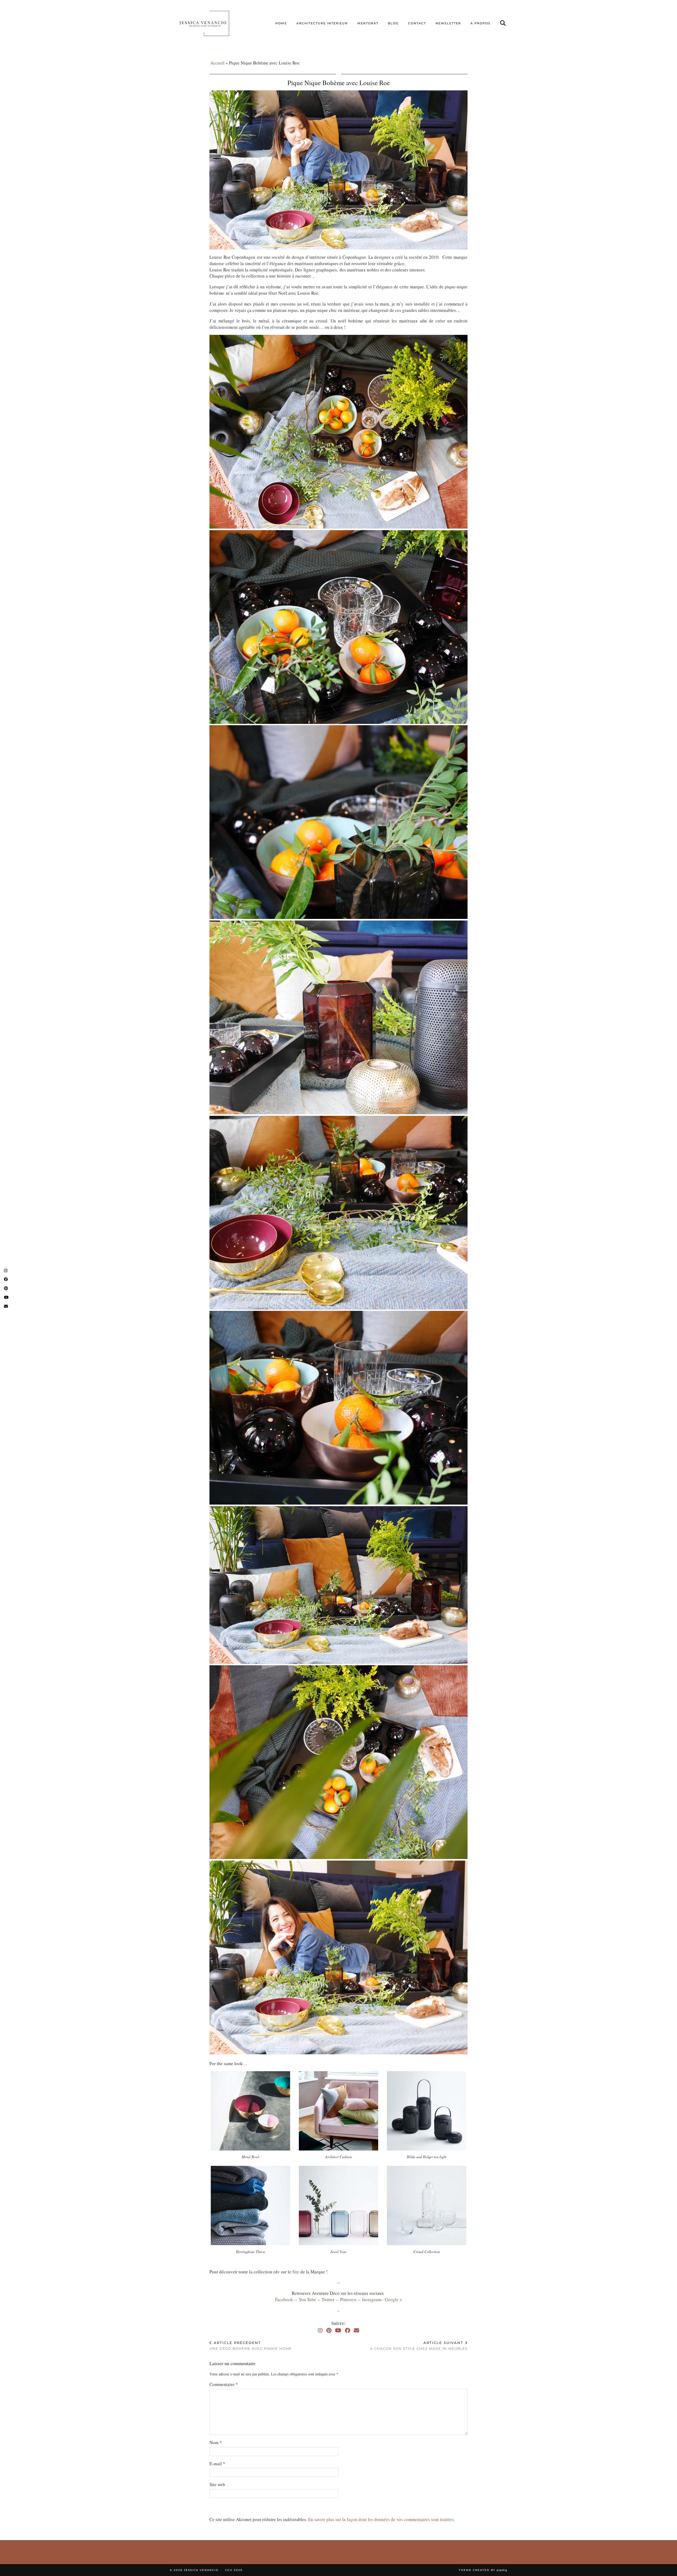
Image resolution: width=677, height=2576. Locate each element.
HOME (281, 23)
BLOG (393, 23)
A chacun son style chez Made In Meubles (419, 2346)
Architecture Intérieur (322, 23)
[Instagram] (320, 2330)
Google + (394, 2299)
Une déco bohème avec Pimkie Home (251, 2346)
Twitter (329, 2299)
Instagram (371, 2299)
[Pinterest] (329, 2330)
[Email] (356, 2330)
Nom (216, 2442)
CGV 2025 (234, 2570)
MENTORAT (368, 23)
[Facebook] (347, 2330)
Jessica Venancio (201, 2570)
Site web (217, 2484)
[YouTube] (338, 2330)
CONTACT (417, 23)
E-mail (217, 2464)
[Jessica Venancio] (211, 23)
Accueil (217, 63)
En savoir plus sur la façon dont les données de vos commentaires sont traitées (381, 2519)
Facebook (285, 2299)
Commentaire (224, 2384)
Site (296, 2272)
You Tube (307, 2299)
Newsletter (448, 23)
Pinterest (349, 2299)
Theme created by (483, 2570)
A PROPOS (481, 23)
